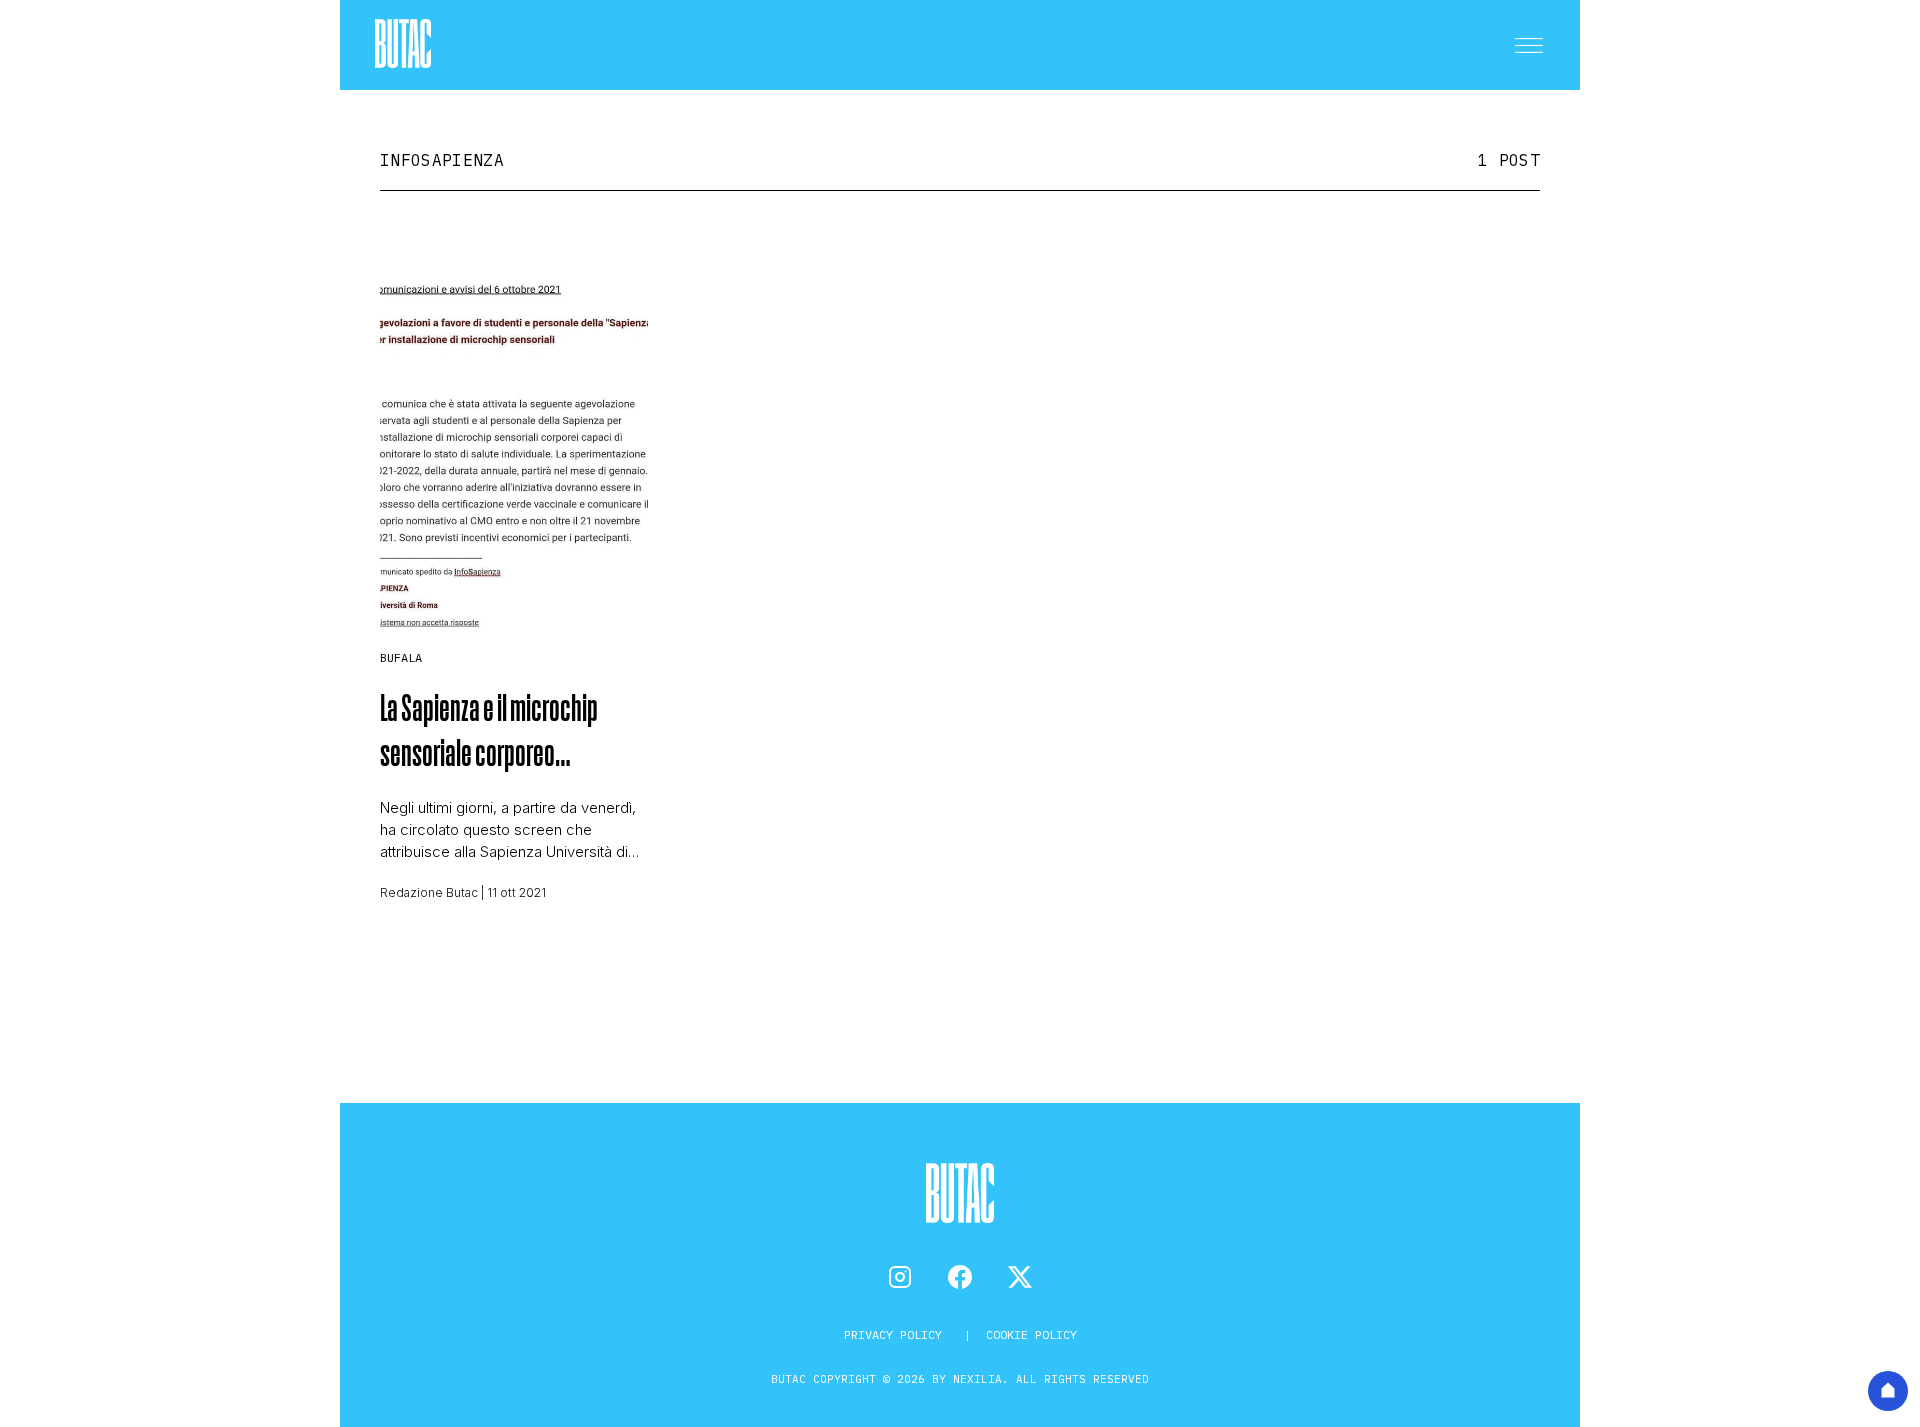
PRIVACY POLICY (896, 1334)
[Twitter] (1020, 1277)
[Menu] (1529, 45)
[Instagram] (900, 1277)
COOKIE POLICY (1031, 1334)
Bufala (401, 657)
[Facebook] (960, 1277)
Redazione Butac (429, 892)
